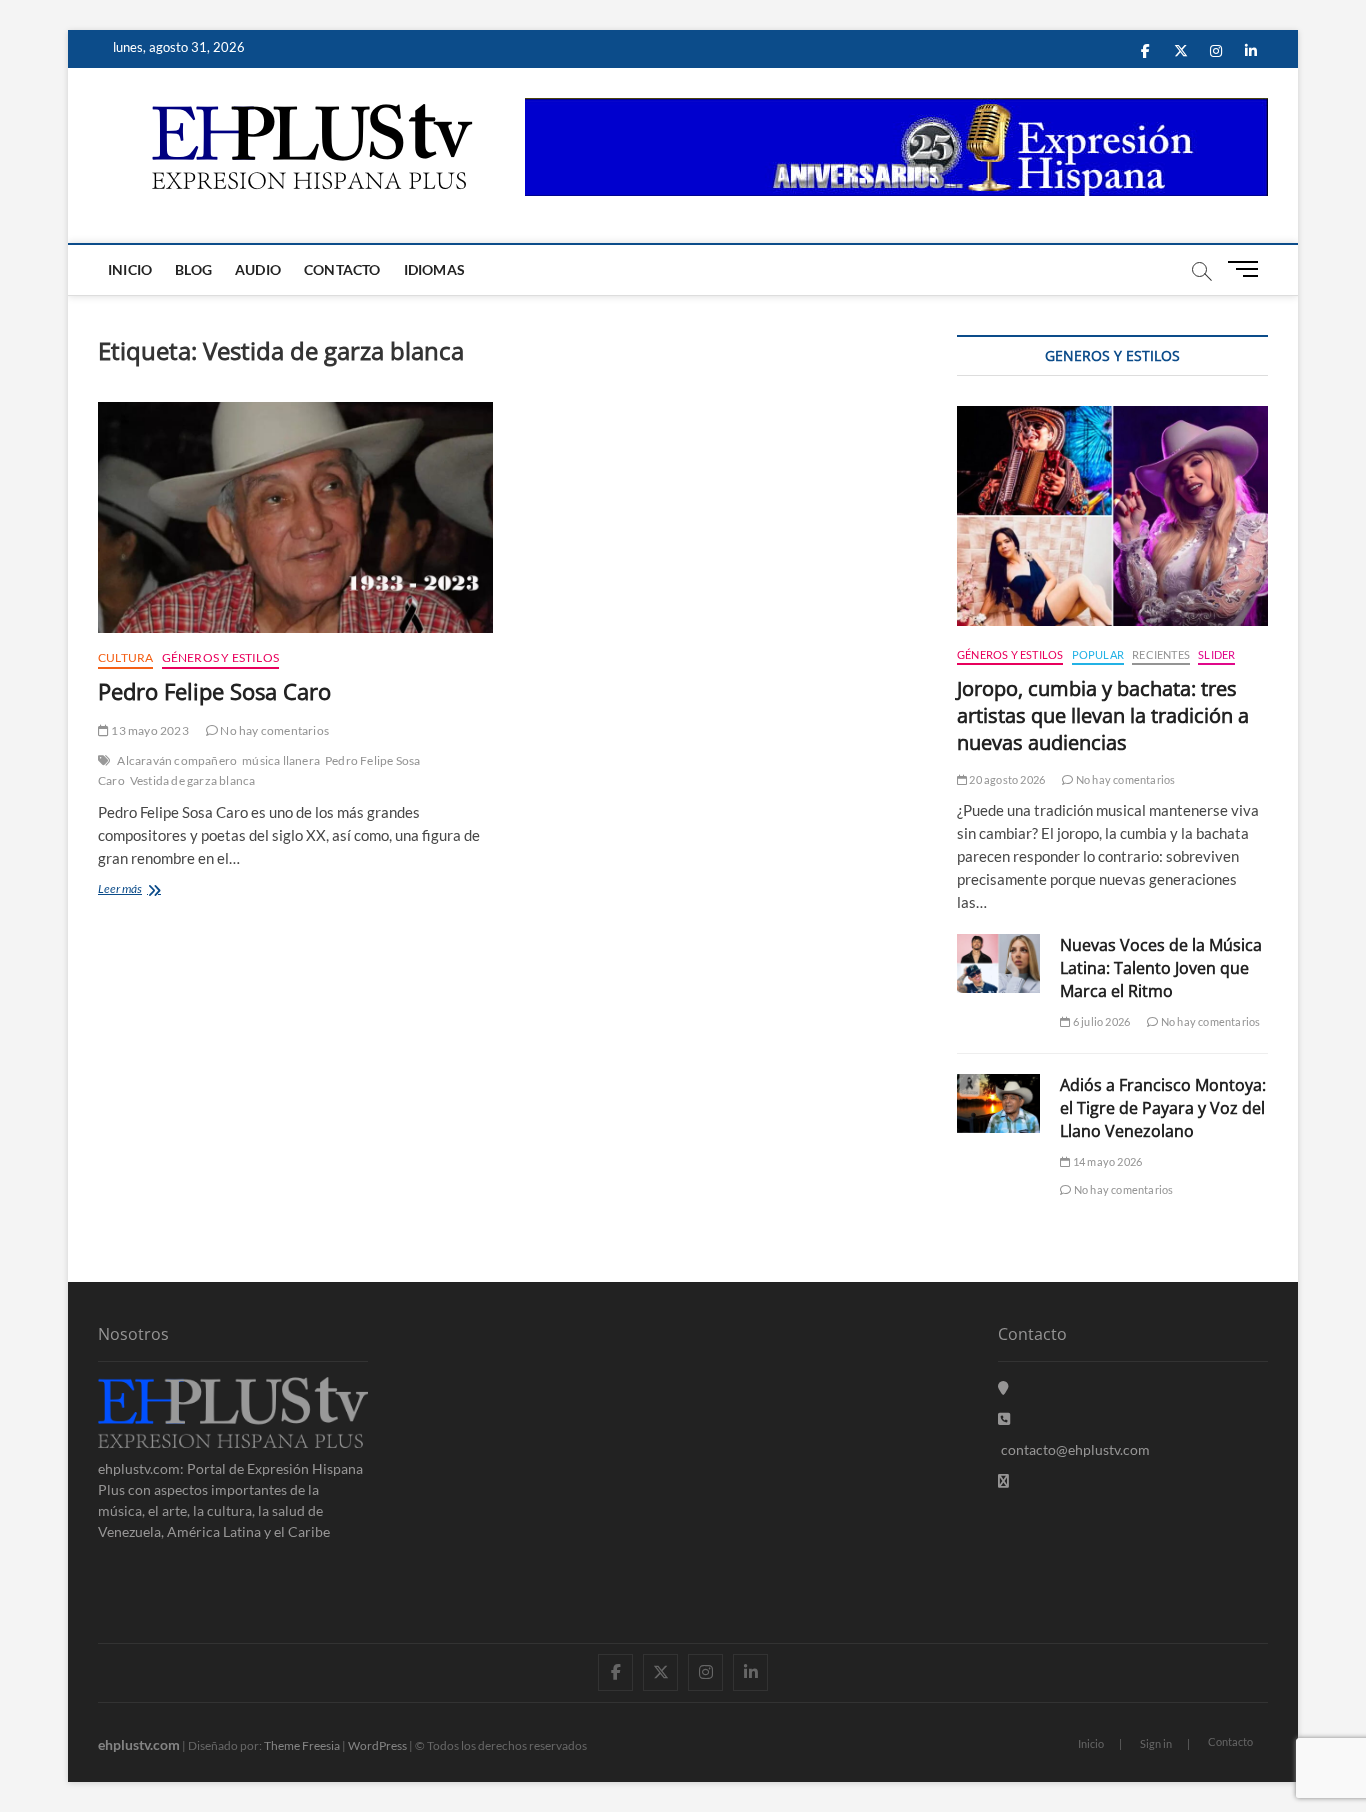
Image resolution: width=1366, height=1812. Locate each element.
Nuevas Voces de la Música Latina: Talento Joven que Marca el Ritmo (1161, 968)
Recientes (1161, 654)
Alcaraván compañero (177, 760)
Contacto (342, 269)
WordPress (377, 1745)
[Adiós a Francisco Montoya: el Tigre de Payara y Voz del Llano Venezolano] (998, 1103)
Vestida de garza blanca (193, 780)
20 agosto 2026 (1006, 779)
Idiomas (434, 269)
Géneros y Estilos (220, 657)
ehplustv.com (139, 1744)
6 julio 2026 (1100, 1021)
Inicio (130, 269)
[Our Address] (1003, 1387)
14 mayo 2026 (1106, 1161)
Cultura (125, 657)
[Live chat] (1003, 1480)
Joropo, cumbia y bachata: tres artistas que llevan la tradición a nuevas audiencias (1103, 715)
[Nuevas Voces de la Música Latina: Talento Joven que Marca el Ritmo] (998, 963)
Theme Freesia (302, 1745)
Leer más (134, 890)
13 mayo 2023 (149, 730)
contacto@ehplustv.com (1075, 1449)
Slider (1216, 654)
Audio (258, 269)
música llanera (281, 760)
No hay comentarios (273, 730)
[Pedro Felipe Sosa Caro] (295, 517)
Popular (1098, 654)
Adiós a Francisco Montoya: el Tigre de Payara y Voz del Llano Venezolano (1163, 1108)
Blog (193, 269)
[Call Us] (1004, 1418)
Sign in (1156, 1743)
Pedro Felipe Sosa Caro (214, 691)
